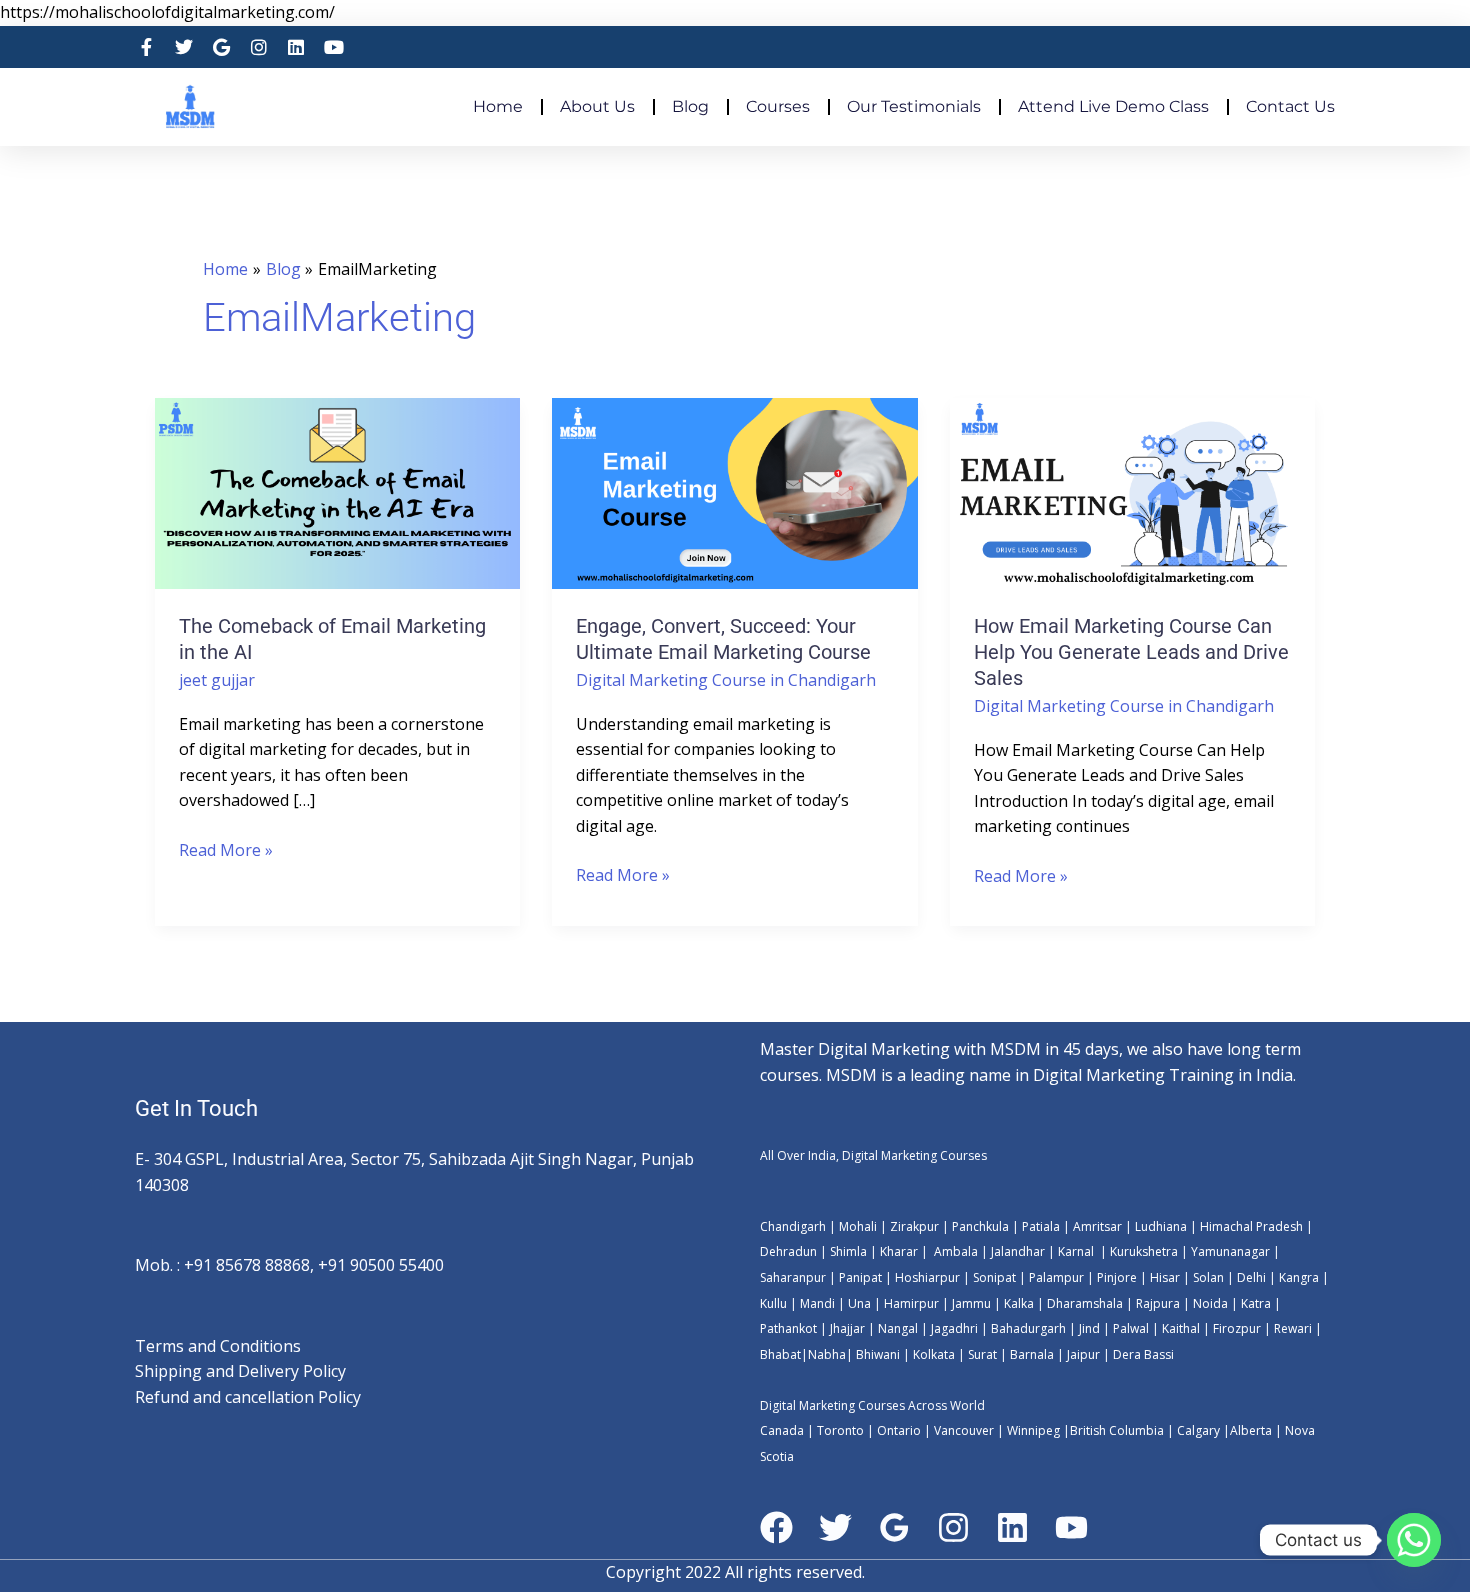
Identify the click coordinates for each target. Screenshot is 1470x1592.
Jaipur (1082, 1354)
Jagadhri (953, 1328)
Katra (1256, 1303)
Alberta (1251, 1430)
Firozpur (1237, 1328)
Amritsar (1097, 1226)
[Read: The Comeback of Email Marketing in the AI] (337, 492)
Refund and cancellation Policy (248, 1397)
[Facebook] (776, 1527)
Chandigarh (793, 1226)
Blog (690, 106)
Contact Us (1290, 106)
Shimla (848, 1251)
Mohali (859, 1226)
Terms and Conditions (218, 1346)
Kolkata (934, 1354)
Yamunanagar (1230, 1251)
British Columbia (1117, 1430)
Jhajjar (847, 1328)
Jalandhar (1019, 1251)
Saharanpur (793, 1277)
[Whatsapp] (1414, 1540)
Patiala (1041, 1226)
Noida (1209, 1303)
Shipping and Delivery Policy (240, 1371)
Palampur (1056, 1277)
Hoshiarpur (927, 1277)
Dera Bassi (1142, 1354)
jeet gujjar (217, 680)
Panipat (860, 1277)
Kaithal (1181, 1328)
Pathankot (788, 1328)
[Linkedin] (1012, 1527)
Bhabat (780, 1354)
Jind (1089, 1328)
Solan (1208, 1277)
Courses (778, 106)
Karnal (1076, 1251)
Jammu (971, 1303)
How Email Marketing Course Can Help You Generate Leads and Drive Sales (1131, 652)
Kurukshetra (1144, 1251)
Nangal (898, 1328)
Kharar (900, 1251)
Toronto (839, 1430)
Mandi (817, 1303)
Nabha (827, 1354)
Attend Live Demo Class (1113, 106)
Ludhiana (1161, 1226)
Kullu (773, 1303)
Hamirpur (911, 1303)
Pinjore (1117, 1277)
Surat (981, 1354)
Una (858, 1303)
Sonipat (994, 1277)
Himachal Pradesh (1251, 1226)
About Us (597, 106)
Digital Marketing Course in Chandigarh (726, 680)
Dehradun (788, 1251)
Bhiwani (878, 1354)
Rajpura (1158, 1303)
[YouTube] (1071, 1527)
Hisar (1165, 1277)
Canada (782, 1430)
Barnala (1030, 1354)
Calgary (1198, 1430)
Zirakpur (914, 1226)
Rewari (1294, 1328)
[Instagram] (953, 1527)
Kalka (1019, 1303)
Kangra (1297, 1277)
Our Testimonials (914, 106)
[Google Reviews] (894, 1527)
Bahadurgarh (1028, 1328)
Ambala (956, 1251)
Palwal (1129, 1328)
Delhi (1251, 1277)
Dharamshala (1085, 1303)
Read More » (226, 849)
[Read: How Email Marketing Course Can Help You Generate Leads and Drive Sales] (1132, 492)
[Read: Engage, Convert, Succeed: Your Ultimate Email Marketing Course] (734, 492)
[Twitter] (835, 1527)
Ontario (899, 1430)
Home (498, 106)
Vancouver (964, 1430)
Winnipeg (1033, 1430)
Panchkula (980, 1226)
